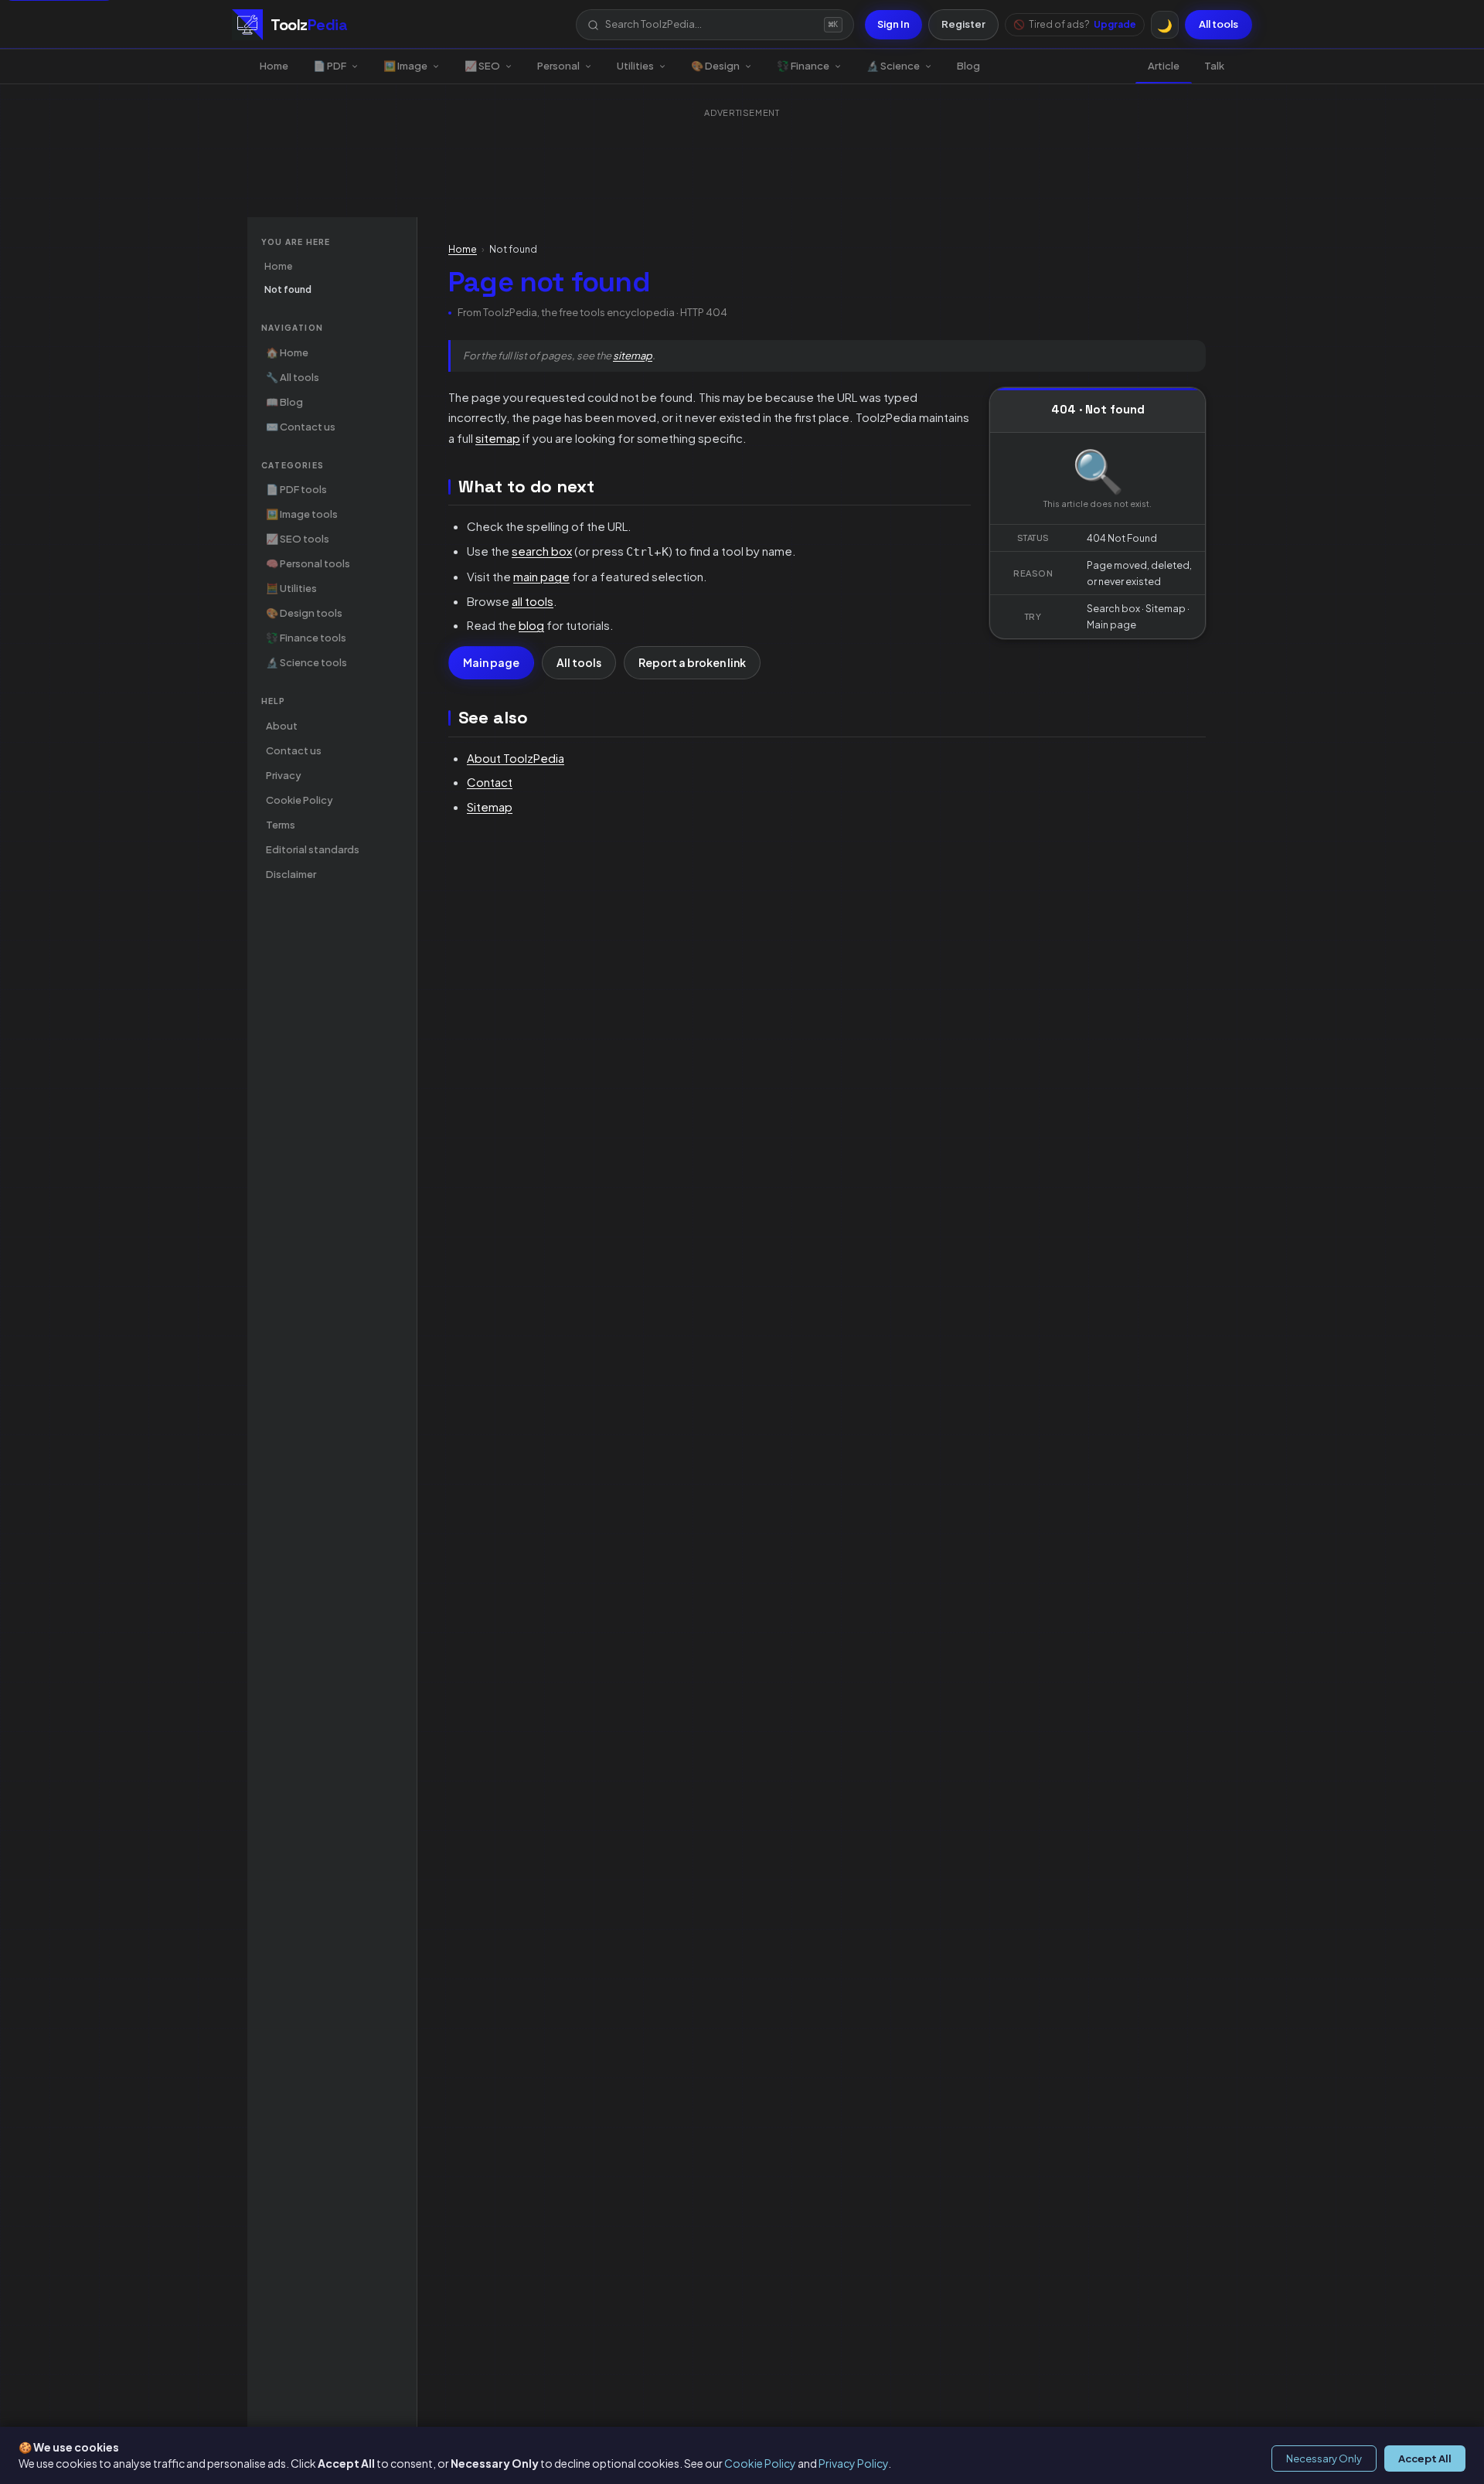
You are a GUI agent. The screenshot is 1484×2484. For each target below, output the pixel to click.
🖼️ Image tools (302, 514)
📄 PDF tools (296, 489)
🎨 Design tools (304, 613)
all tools (533, 601)
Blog (968, 66)
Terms (281, 825)
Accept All (1425, 2458)
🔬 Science (893, 66)
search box (542, 551)
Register (963, 24)
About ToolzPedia (516, 758)
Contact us (294, 750)
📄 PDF (330, 66)
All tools (1219, 24)
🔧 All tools (293, 377)
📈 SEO (482, 66)
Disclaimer (291, 874)
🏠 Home (287, 352)
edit (960, 486)
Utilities (635, 66)
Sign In (893, 24)
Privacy (284, 775)
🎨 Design (715, 66)
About (282, 726)
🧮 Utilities (291, 588)
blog (531, 625)
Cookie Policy (760, 2463)
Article (1164, 66)
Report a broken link (692, 662)
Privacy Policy (853, 2463)
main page (541, 576)
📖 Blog (284, 402)
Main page (491, 662)
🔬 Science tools (306, 662)
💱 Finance (803, 66)
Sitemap (490, 806)
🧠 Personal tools (308, 563)
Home (274, 66)
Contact (490, 782)
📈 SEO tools (298, 539)
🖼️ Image (405, 66)
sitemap (633, 356)
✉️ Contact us (301, 427)
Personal (558, 66)
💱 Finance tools (306, 638)
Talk (1214, 66)
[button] (715, 24)
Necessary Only (1324, 2458)
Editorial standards (313, 849)
